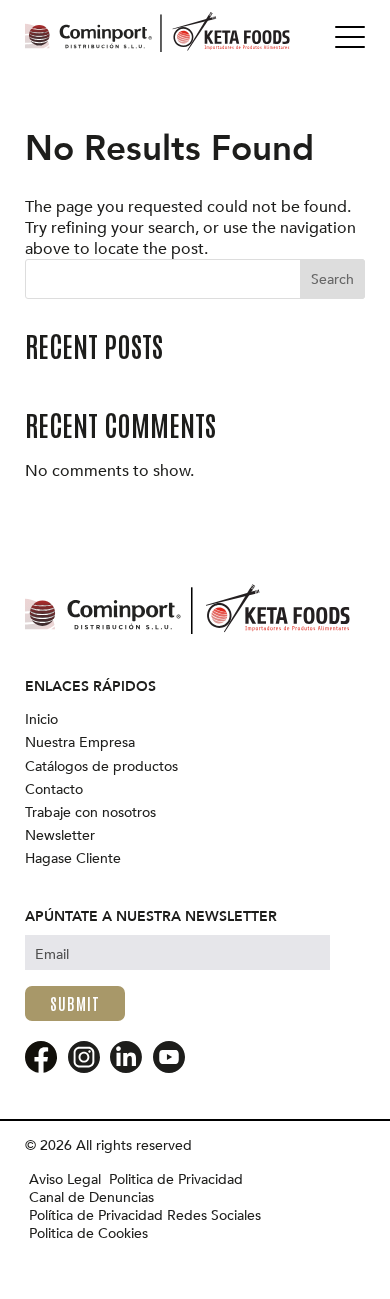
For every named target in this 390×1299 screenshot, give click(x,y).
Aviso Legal (65, 1180)
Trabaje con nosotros (90, 813)
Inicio (41, 720)
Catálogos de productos (101, 767)
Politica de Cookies (88, 1234)
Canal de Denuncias (91, 1198)
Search (332, 279)
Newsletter (60, 836)
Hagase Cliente (73, 859)
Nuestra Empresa (80, 743)
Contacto (54, 790)
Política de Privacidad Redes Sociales (145, 1216)
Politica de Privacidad (176, 1180)
